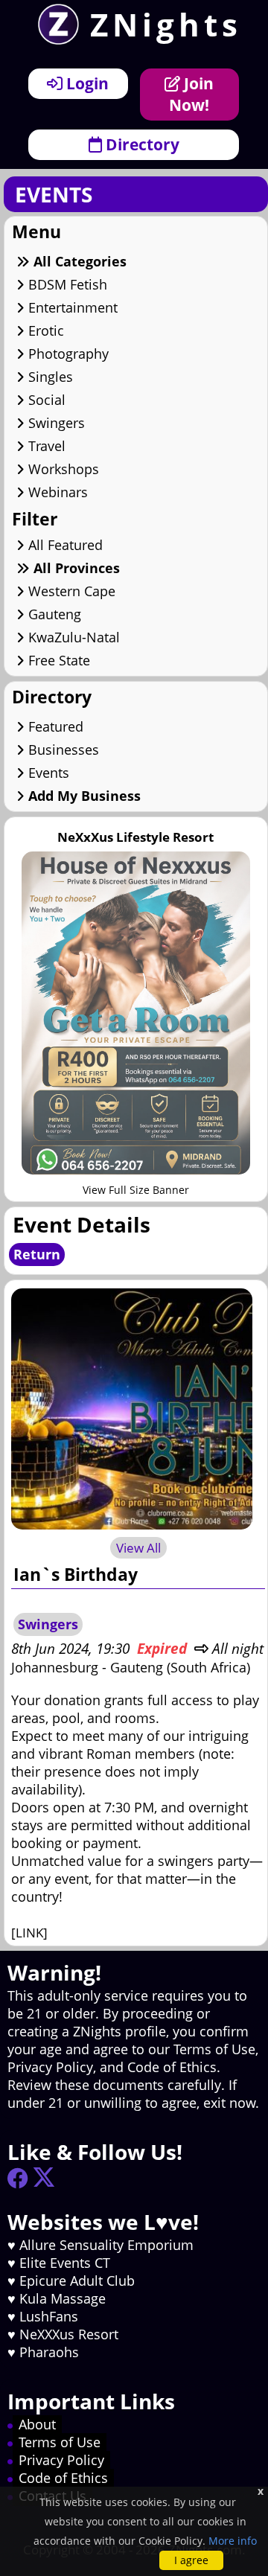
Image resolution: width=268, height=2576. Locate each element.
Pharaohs (49, 2352)
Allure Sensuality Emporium (106, 2245)
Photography (67, 354)
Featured (54, 726)
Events (47, 773)
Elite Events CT (65, 2263)
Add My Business (83, 796)
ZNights (166, 24)
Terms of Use (60, 2442)
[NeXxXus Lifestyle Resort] (136, 1170)
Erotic (44, 330)
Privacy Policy (61, 2460)
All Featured (64, 545)
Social (45, 400)
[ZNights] (53, 39)
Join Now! (191, 94)
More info (233, 2541)
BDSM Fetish (66, 284)
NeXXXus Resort (69, 2334)
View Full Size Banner (136, 1190)
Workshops (62, 469)
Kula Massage (63, 2298)
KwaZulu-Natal (72, 637)
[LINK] (29, 1933)
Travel (45, 446)
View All (138, 1548)
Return (37, 1254)
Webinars (56, 492)
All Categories (78, 261)
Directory (141, 144)
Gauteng (53, 614)
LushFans (49, 2316)
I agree (191, 2560)
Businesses (62, 750)
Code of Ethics (63, 2478)
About (37, 2424)
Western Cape (70, 591)
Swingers (55, 423)
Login (86, 83)
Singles (49, 377)
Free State (57, 660)
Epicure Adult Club (77, 2281)
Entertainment (71, 307)
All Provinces (75, 568)
